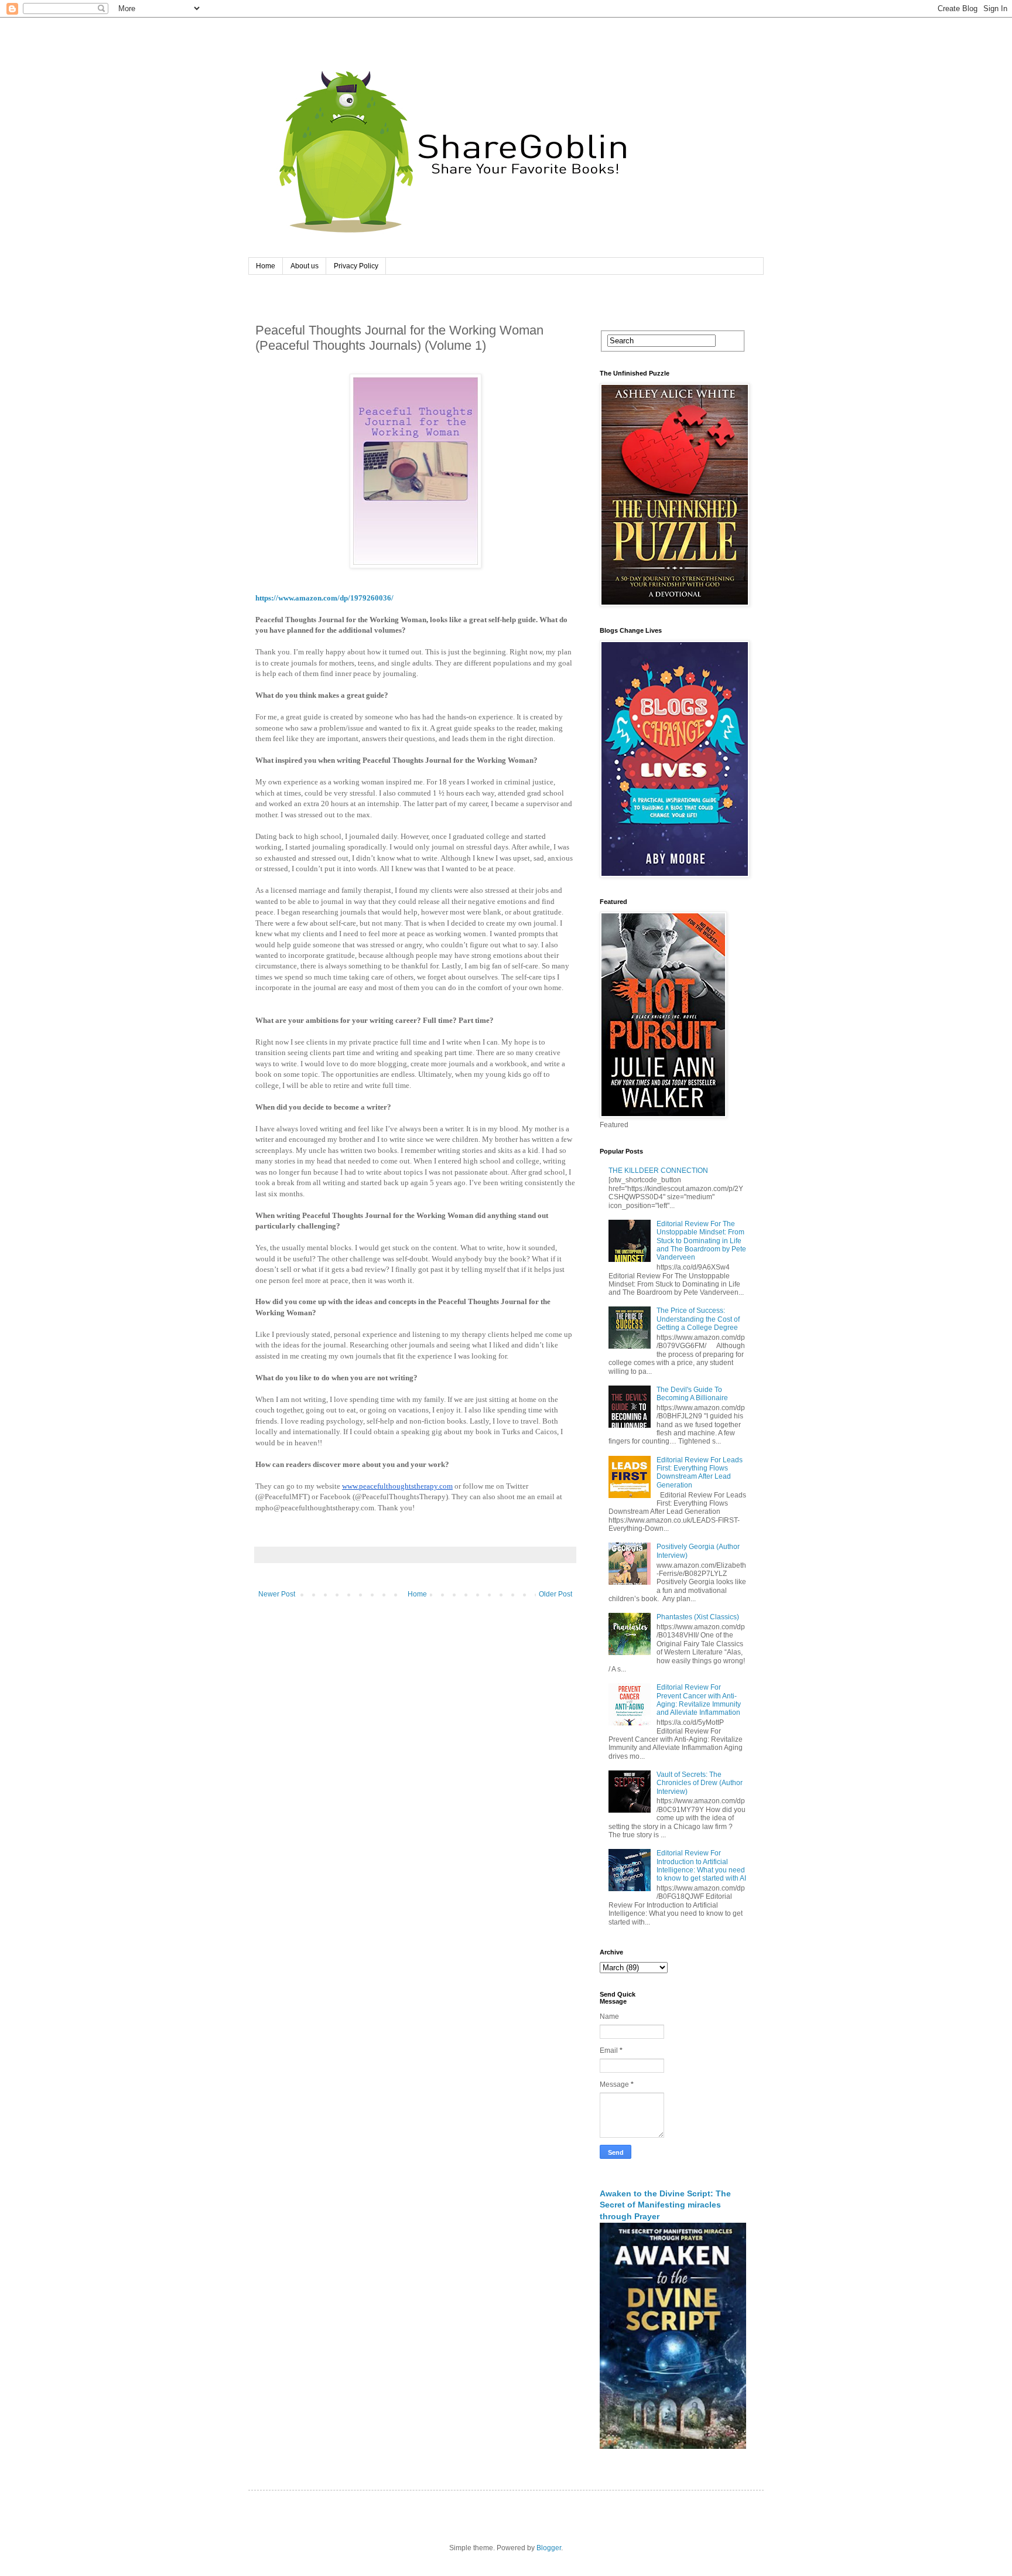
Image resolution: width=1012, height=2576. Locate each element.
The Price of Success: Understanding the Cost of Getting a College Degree (698, 1319)
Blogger (549, 2548)
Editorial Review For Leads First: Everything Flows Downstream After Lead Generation (700, 1473)
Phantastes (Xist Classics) (698, 1617)
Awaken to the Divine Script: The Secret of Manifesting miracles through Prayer (665, 2205)
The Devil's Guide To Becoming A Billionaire (692, 1394)
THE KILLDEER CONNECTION (658, 1171)
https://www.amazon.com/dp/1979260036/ (324, 598)
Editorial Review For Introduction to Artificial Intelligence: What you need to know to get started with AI (701, 1866)
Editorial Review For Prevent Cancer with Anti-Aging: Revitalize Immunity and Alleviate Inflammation (699, 1700)
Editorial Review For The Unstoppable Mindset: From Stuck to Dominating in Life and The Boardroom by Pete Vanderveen (701, 1241)
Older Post (555, 1594)
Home (266, 266)
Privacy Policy (356, 266)
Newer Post (277, 1594)
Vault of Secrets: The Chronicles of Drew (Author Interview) (700, 1783)
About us (305, 266)
